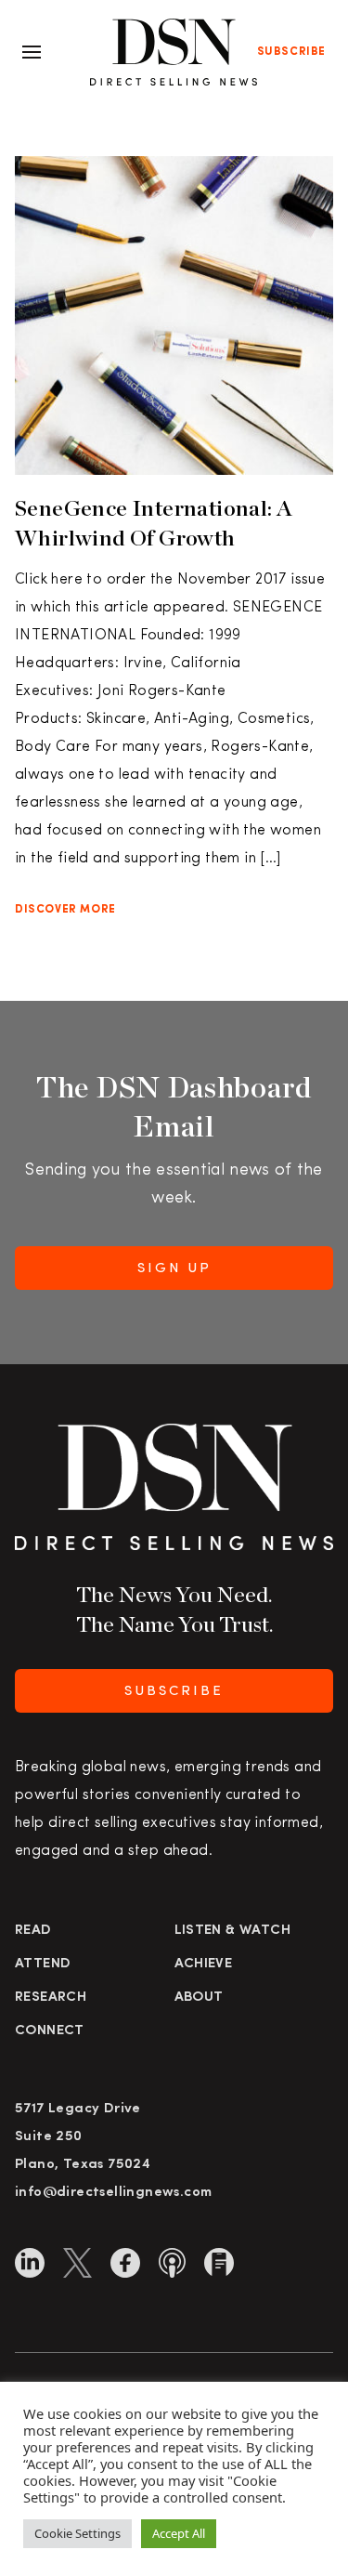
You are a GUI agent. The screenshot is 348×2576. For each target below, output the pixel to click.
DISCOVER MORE (65, 910)
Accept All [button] (179, 2533)
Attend (43, 1964)
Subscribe (291, 52)
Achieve (204, 1964)
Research (51, 1998)
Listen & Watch (233, 1931)
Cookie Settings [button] (77, 2533)
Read (33, 1931)
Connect (50, 2031)
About (199, 1998)
